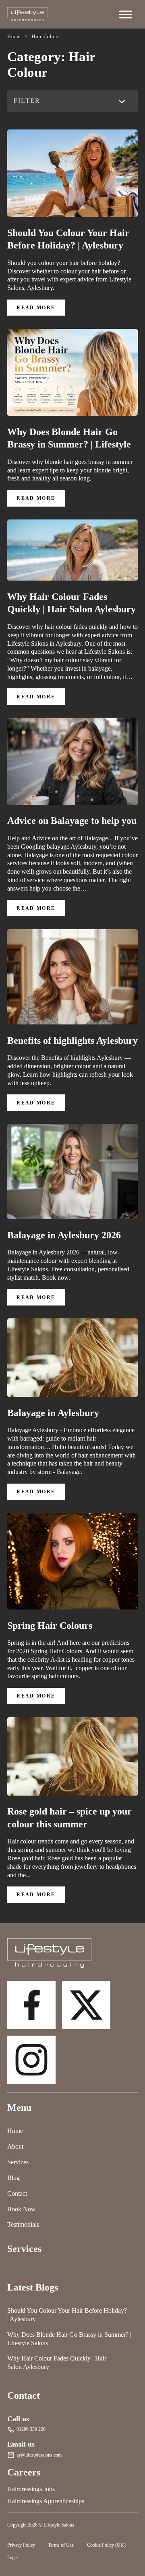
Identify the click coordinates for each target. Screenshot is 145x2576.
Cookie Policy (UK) (106, 2545)
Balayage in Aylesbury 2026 (64, 1235)
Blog (13, 2178)
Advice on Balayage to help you (72, 820)
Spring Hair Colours (50, 1625)
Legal (12, 2558)
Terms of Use (61, 2545)
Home (15, 2131)
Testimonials (23, 2224)
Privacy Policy (21, 2545)
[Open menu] (126, 14)
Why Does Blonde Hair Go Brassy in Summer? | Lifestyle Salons (69, 2339)
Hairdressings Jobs (31, 2489)
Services (18, 2162)
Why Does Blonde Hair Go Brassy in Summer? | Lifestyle (69, 438)
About (15, 2146)
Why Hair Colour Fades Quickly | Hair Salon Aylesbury (71, 603)
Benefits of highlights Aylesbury (72, 1040)
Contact (17, 2193)
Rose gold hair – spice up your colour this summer (69, 1818)
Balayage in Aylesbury (53, 1413)
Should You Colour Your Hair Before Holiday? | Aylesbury (68, 239)
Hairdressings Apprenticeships (46, 2501)
